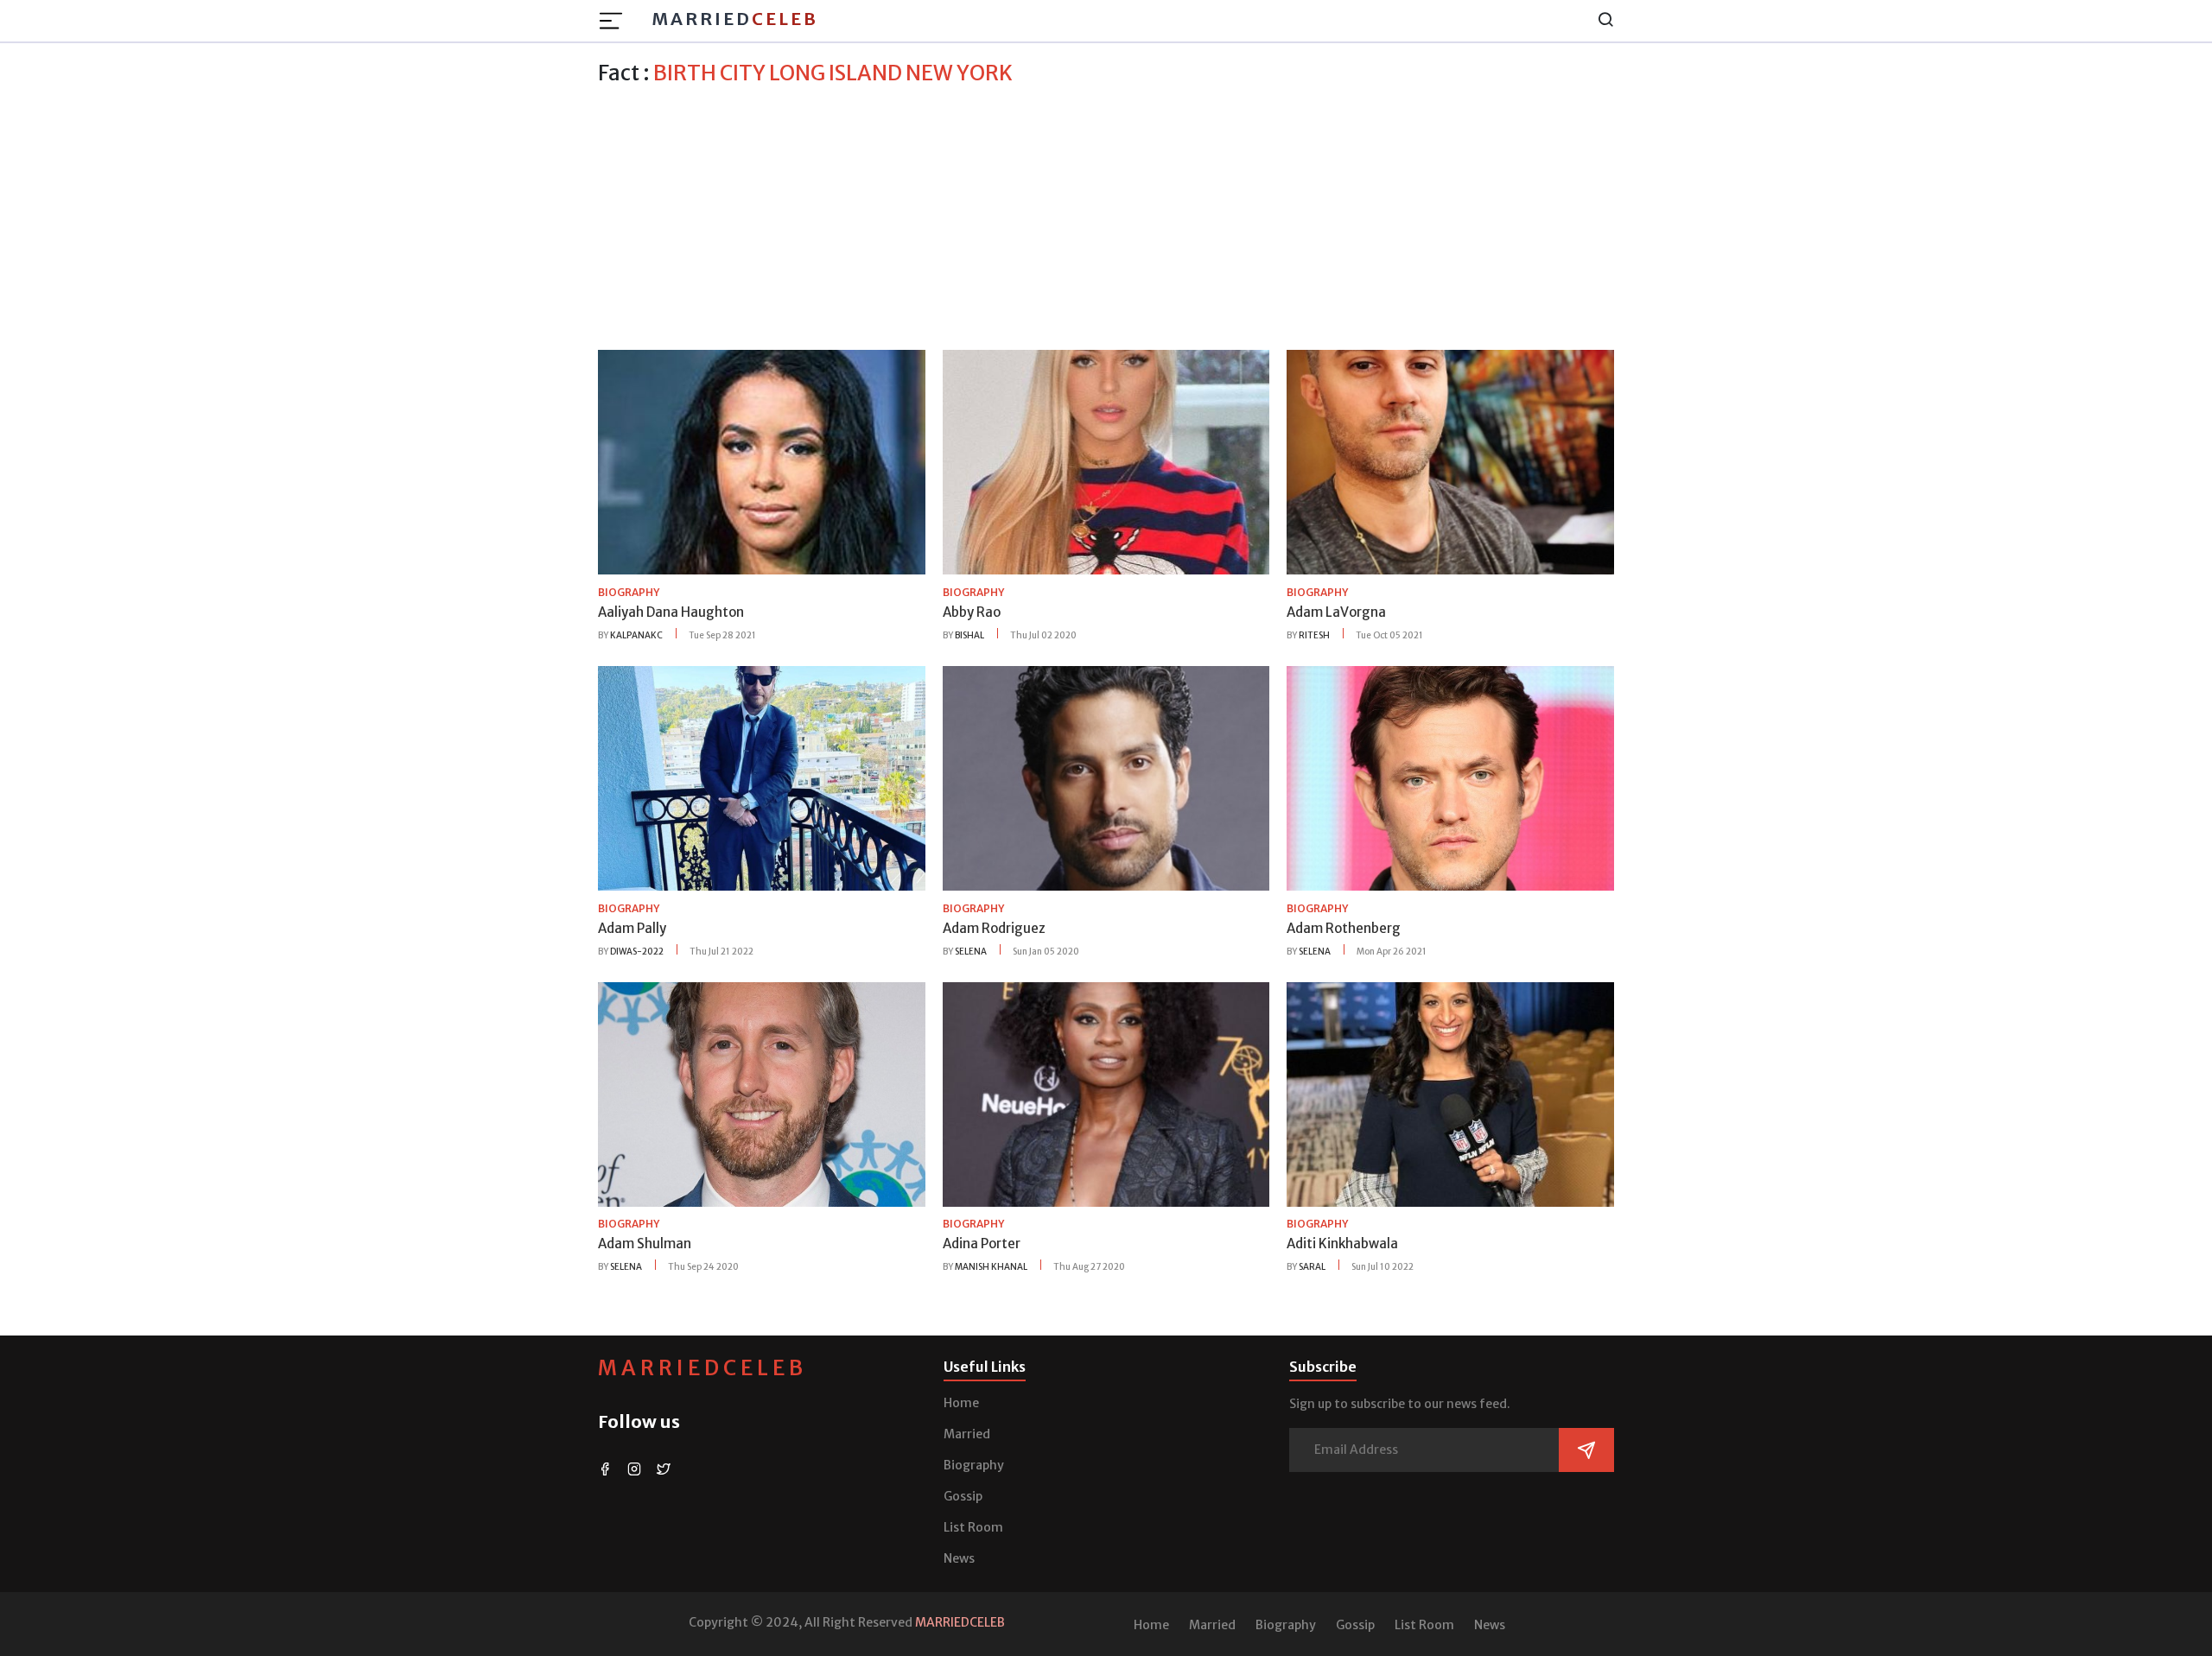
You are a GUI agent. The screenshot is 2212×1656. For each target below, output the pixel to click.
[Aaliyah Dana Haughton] (762, 461)
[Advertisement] (1106, 215)
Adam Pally (632, 928)
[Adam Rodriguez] (1106, 777)
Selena (971, 952)
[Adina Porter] (1106, 1093)
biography (629, 592)
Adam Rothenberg (1344, 928)
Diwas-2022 (637, 952)
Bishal (969, 635)
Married (735, 19)
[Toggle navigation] (616, 21)
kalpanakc (636, 635)
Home (961, 1403)
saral (1312, 1267)
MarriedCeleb (702, 1368)
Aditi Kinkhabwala (1342, 1244)
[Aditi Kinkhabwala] (1450, 1093)
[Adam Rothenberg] (1450, 777)
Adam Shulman (645, 1244)
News (959, 1558)
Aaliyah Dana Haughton (671, 612)
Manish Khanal (991, 1267)
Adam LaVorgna (1336, 612)
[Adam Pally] (762, 777)
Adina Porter (982, 1244)
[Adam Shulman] (762, 1093)
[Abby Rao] (1106, 461)
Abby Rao (972, 612)
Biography (974, 1465)
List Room (973, 1527)
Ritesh (1314, 635)
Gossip (963, 1496)
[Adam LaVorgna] (1450, 461)
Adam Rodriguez (994, 928)
